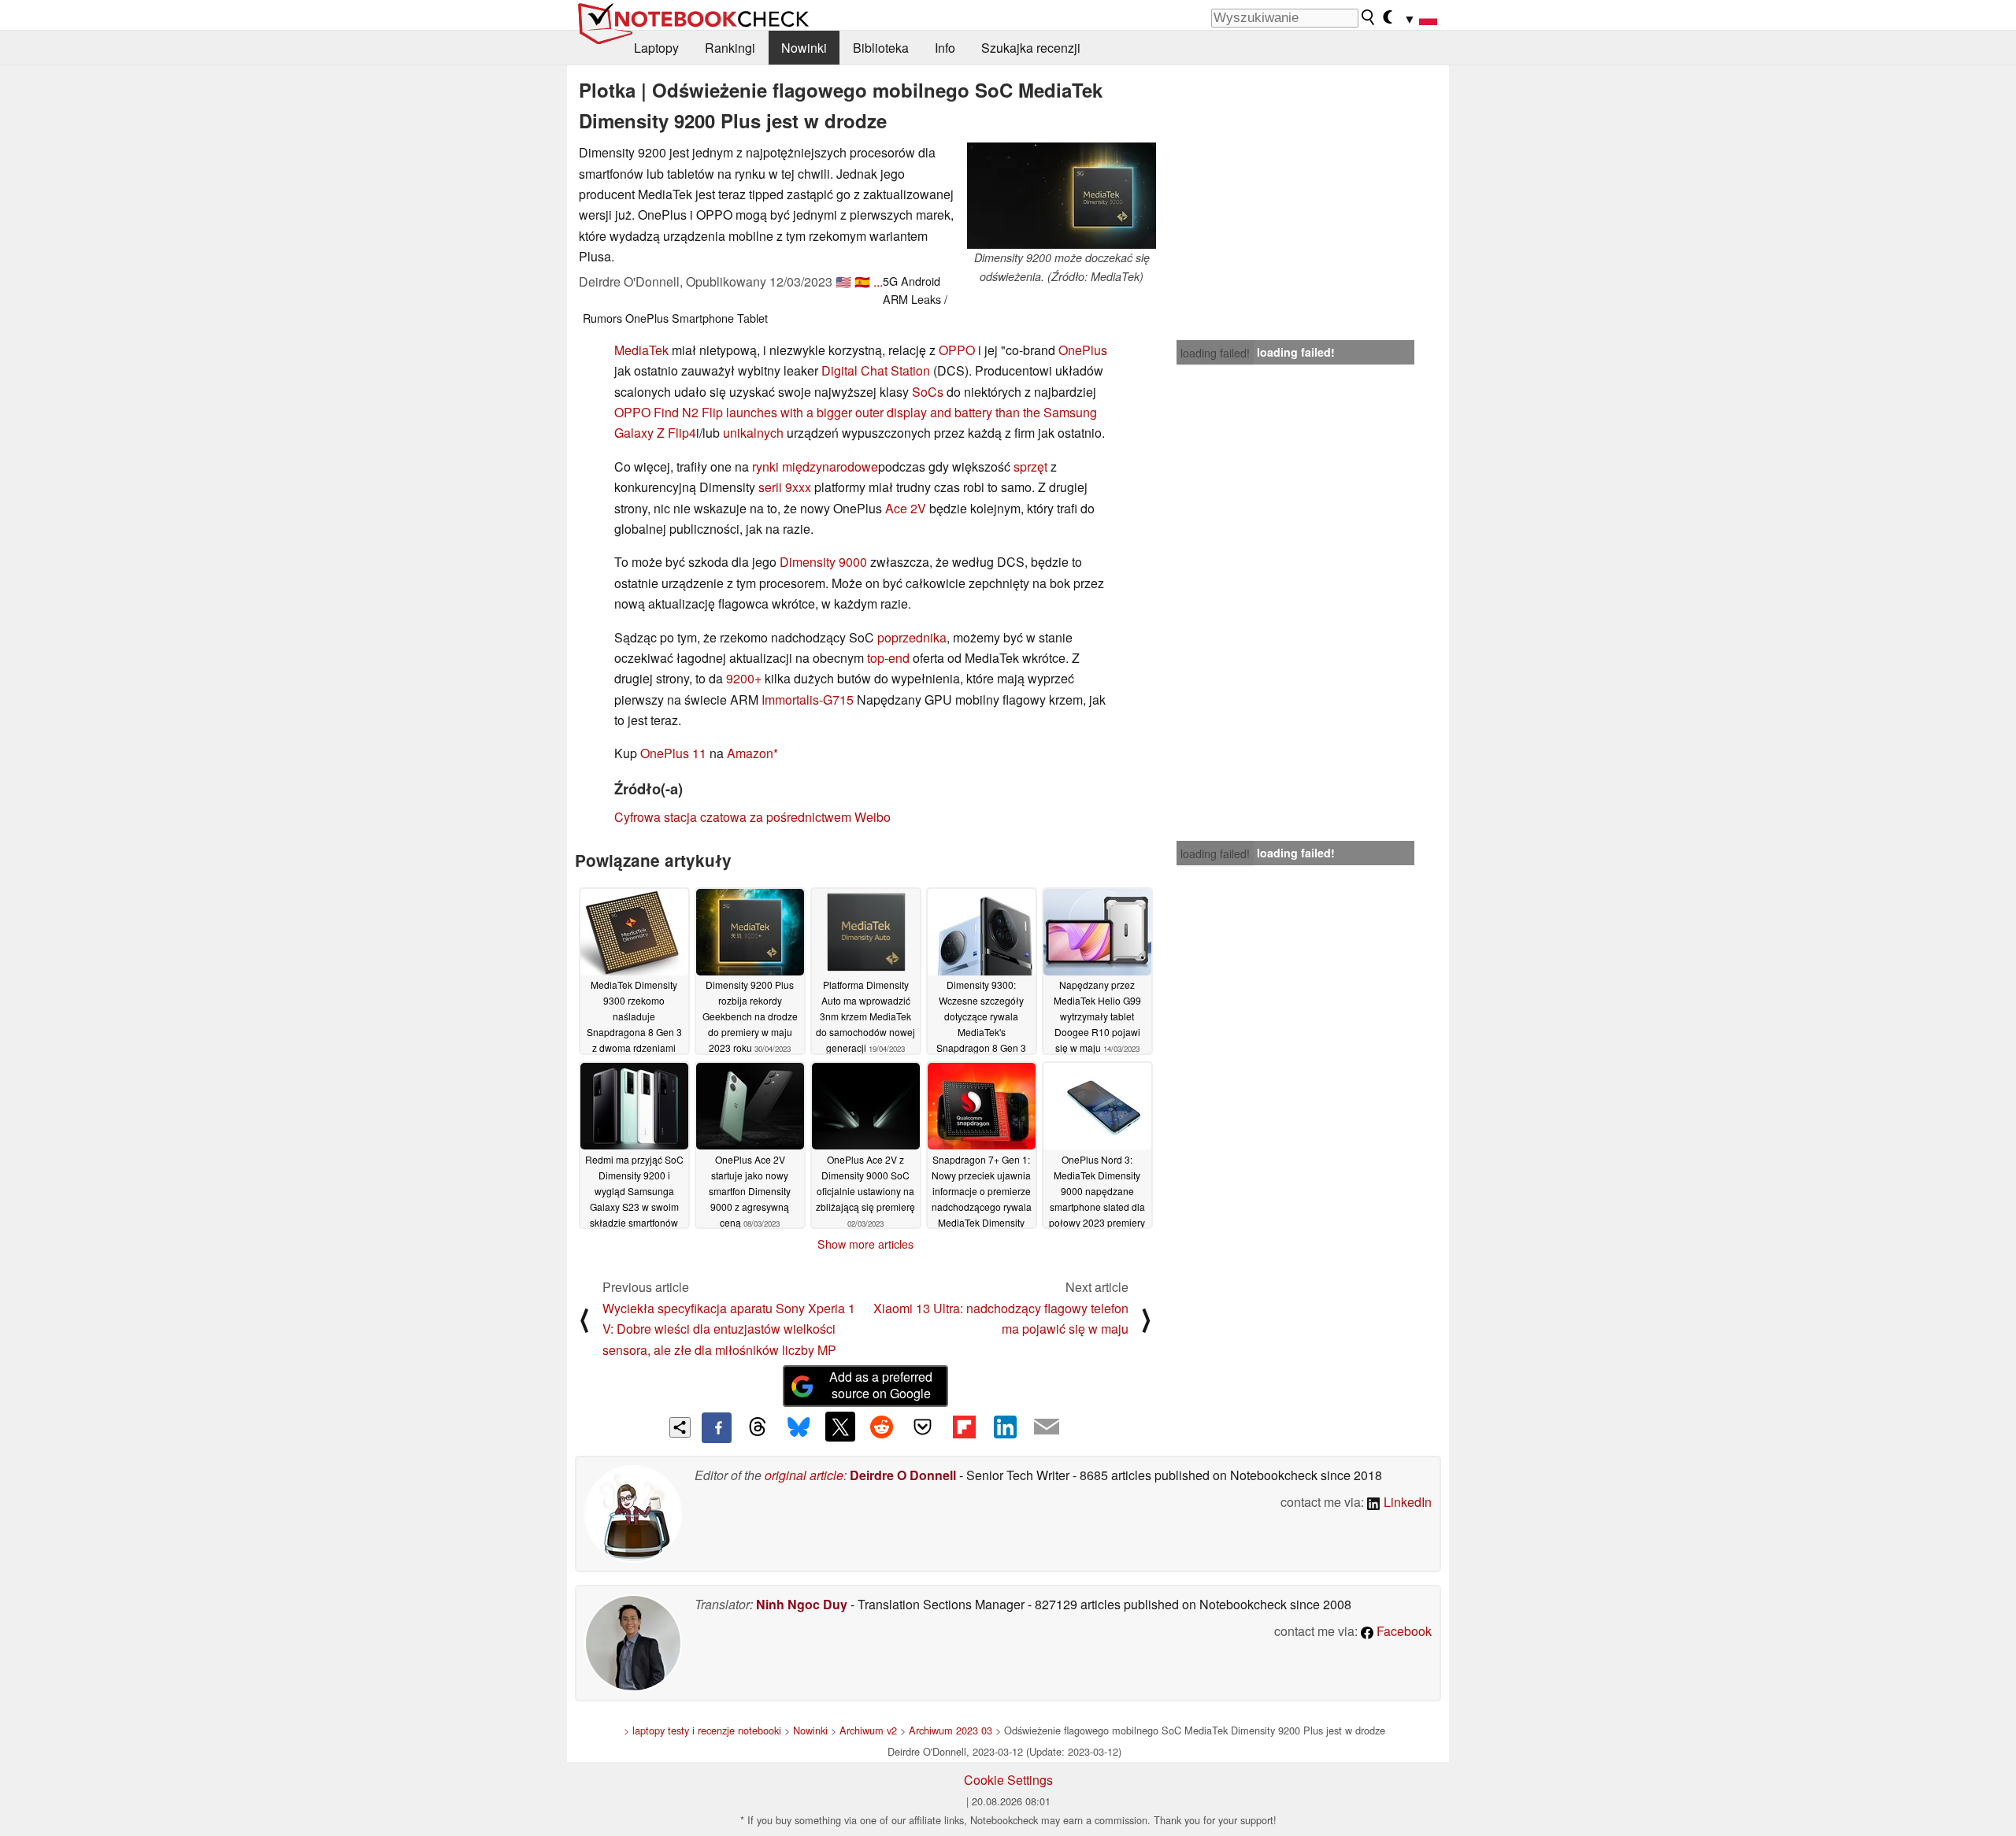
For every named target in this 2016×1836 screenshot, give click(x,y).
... (878, 281)
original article (804, 1475)
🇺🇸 (843, 281)
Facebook (1403, 1631)
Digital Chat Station (876, 370)
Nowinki (804, 48)
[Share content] (680, 1428)
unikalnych (753, 433)
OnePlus (1083, 350)
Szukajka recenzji (1031, 48)
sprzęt (1030, 466)
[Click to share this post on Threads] (758, 1427)
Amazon (750, 753)
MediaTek (641, 350)
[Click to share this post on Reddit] (881, 1427)
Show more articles (865, 1244)
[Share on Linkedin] (1005, 1427)
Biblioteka (881, 48)
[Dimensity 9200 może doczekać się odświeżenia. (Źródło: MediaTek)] (1062, 196)
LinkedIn (1406, 1502)
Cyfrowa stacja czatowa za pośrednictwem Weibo (752, 817)
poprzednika (912, 637)
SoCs (928, 392)
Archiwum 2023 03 (951, 1730)
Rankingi (730, 48)
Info (945, 48)
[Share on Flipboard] (964, 1427)
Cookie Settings (1008, 1780)
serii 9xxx (785, 487)
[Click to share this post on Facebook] (717, 1427)
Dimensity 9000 (823, 562)
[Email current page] (1047, 1427)
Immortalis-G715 (808, 700)
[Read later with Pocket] (923, 1427)
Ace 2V (906, 508)
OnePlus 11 (673, 753)
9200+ (744, 678)
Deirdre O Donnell (903, 1475)
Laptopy (656, 48)
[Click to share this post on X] (840, 1427)
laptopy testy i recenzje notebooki (707, 1730)
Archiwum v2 (868, 1730)
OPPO (957, 350)
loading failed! (1215, 353)
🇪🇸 (862, 281)
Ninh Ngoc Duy (802, 1604)
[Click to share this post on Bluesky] (799, 1427)
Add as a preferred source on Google (881, 1385)
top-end (888, 658)
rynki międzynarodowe (815, 466)
